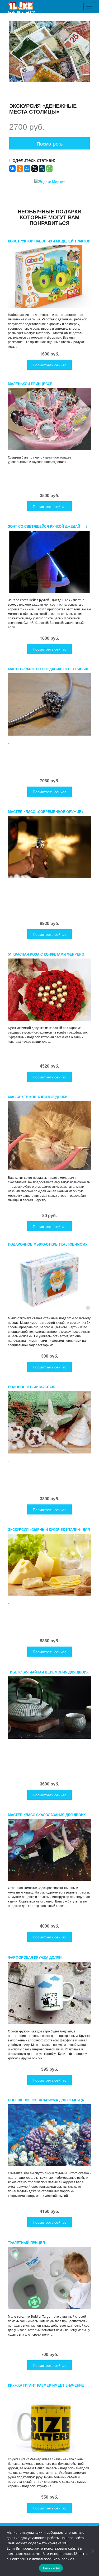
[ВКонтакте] (12, 169)
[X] (35, 169)
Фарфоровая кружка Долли (35, 1957)
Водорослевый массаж (31, 1387)
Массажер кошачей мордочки (38, 1097)
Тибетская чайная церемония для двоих (48, 1672)
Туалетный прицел (26, 2243)
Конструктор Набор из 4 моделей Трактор (49, 241)
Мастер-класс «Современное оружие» (46, 812)
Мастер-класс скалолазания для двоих (47, 1815)
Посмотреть (50, 143)
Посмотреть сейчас (49, 365)
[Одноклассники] (20, 169)
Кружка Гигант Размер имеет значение (46, 2385)
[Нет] (92, 2551)
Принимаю (51, 2568)
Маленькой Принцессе (30, 384)
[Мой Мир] (27, 169)
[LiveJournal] (42, 169)
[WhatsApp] (49, 169)
